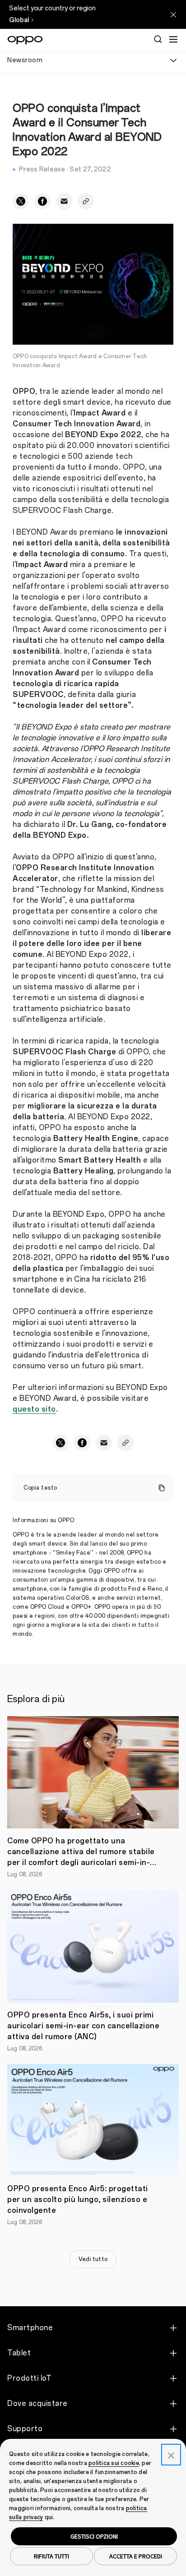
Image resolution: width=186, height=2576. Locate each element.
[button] (173, 39)
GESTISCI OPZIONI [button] (94, 2536)
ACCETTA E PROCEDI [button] (136, 2556)
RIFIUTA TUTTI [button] (51, 2556)
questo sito (34, 1409)
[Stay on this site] (173, 14)
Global (19, 20)
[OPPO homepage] (25, 40)
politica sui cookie (114, 2463)
